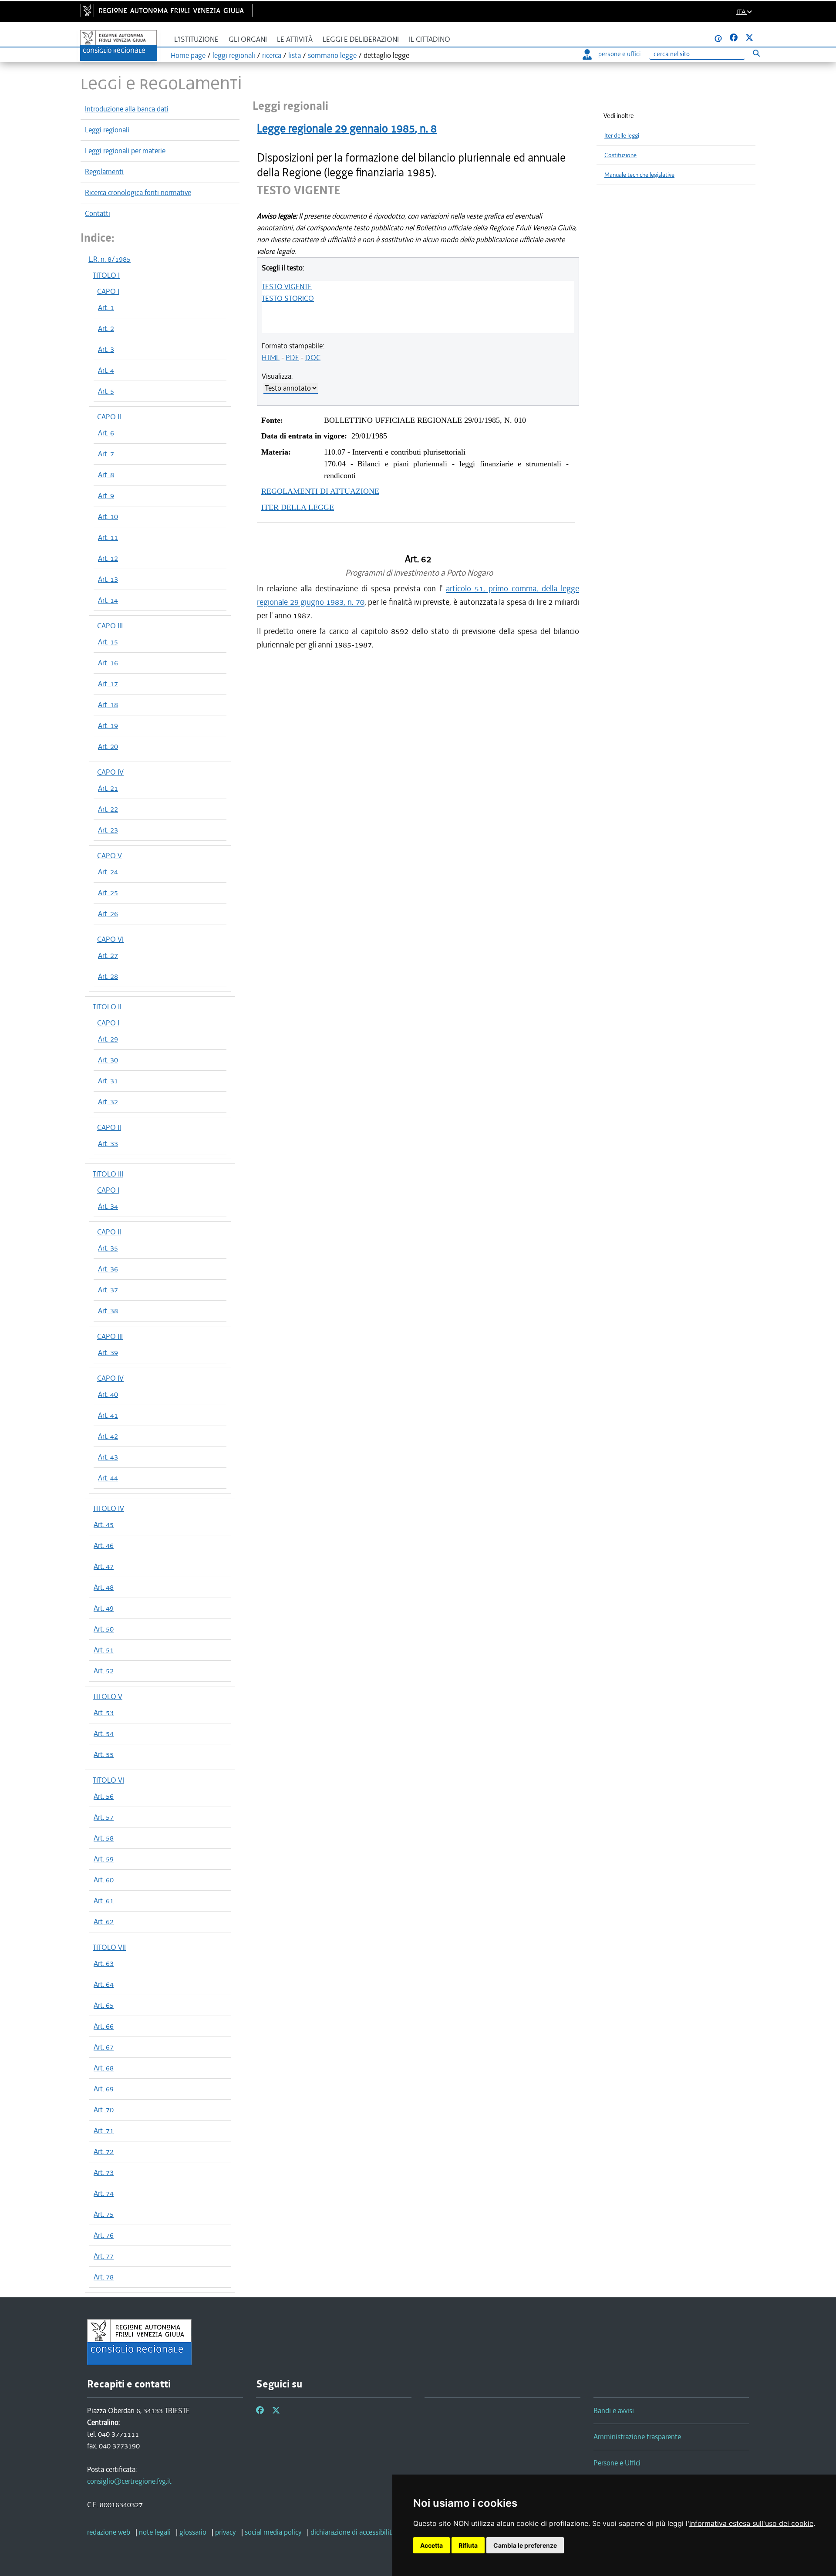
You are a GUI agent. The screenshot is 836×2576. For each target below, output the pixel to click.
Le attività (295, 39)
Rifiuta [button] (468, 2545)
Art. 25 (108, 893)
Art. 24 (108, 872)
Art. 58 (104, 1838)
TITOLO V (108, 1696)
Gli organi (248, 39)
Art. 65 (104, 2005)
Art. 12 (108, 558)
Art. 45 (104, 1524)
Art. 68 (104, 2068)
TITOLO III (108, 1174)
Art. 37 (108, 1290)
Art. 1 (106, 307)
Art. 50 (104, 1629)
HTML (271, 357)
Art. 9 (106, 496)
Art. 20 (108, 746)
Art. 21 (108, 788)
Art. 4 (106, 370)
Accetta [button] (431, 2545)
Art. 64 (104, 1984)
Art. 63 (104, 1963)
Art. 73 (104, 2172)
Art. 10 (108, 516)
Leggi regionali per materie (125, 151)
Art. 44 (108, 1478)
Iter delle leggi (622, 136)
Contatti (98, 213)
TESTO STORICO (288, 298)
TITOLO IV (108, 1508)
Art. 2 (106, 328)
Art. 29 (108, 1039)
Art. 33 (108, 1143)
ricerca (272, 55)
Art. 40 (108, 1394)
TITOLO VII (109, 1947)
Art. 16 (108, 663)
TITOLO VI (108, 1780)
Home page (188, 55)
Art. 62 (104, 1922)
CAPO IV (110, 772)
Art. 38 (108, 1311)
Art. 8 (106, 475)
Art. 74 (104, 2193)
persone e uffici (619, 54)
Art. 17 (108, 684)
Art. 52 (104, 1671)
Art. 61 (104, 1901)
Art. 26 (108, 914)
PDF (292, 357)
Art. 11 (108, 537)
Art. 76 (104, 2235)
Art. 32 (108, 1102)
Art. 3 (106, 349)
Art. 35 (108, 1248)
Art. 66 (104, 2026)
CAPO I (108, 291)
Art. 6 (106, 433)
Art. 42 (108, 1436)
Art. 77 (104, 2256)
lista (295, 55)
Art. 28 (108, 976)
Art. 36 (108, 1269)
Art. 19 (108, 725)
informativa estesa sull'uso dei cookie (751, 2523)
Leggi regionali (107, 130)
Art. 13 (108, 579)
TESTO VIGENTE (287, 287)
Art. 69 (104, 2089)
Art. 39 (108, 1352)
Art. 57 (104, 1817)
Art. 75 (104, 2214)
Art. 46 (104, 1545)
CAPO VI (110, 939)
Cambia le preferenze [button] (525, 2545)
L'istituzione (196, 39)
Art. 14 (108, 600)
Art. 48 (104, 1587)
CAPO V (110, 856)
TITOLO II (107, 1007)
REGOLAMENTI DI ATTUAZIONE (320, 491)
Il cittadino (430, 39)
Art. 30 (108, 1060)
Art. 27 (108, 955)
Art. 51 (104, 1650)
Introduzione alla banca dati (127, 109)
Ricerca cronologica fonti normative (138, 192)
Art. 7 (106, 454)
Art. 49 (104, 1608)
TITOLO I (106, 275)
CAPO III (110, 626)
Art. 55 (104, 1754)
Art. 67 (104, 2047)
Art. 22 (108, 809)
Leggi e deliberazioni (361, 39)
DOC (313, 357)
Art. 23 (108, 830)
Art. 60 (104, 1880)
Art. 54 (104, 1733)
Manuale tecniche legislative (639, 175)
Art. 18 (108, 705)
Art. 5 (106, 391)
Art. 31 (108, 1081)
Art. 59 (104, 1859)
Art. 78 (104, 2277)
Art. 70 (104, 2110)
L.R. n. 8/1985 (110, 259)
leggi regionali (234, 55)
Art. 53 (104, 1713)
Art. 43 (108, 1457)
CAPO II (109, 417)
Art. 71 (104, 2131)
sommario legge (332, 55)
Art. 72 (104, 2151)
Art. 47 (104, 1566)
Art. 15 (108, 642)
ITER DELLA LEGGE (298, 507)
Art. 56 (104, 1796)
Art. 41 (108, 1415)
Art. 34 (108, 1206)
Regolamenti (104, 172)
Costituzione (620, 155)
